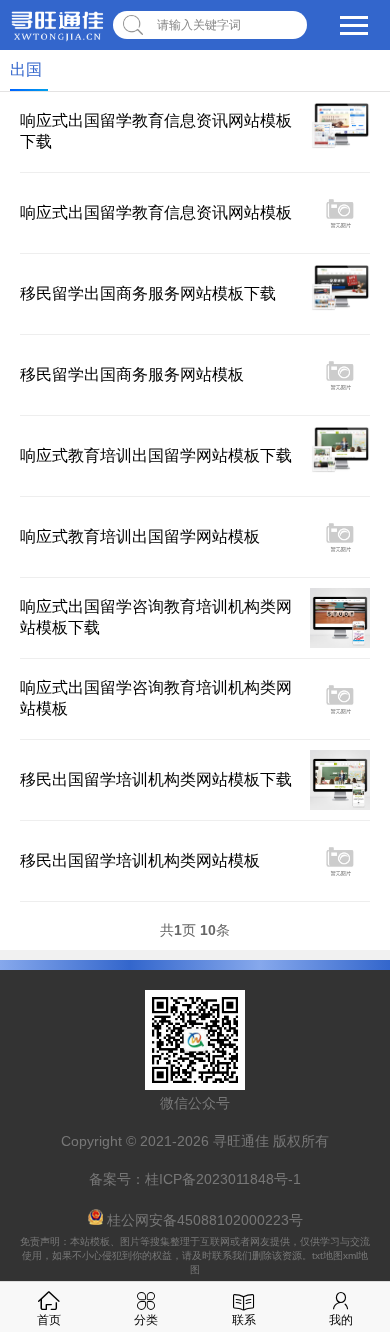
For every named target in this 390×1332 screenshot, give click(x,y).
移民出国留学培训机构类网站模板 (140, 860)
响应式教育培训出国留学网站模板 (140, 536)
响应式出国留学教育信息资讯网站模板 (156, 212)
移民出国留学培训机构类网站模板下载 (156, 779)
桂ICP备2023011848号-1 (223, 1179)
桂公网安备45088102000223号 (205, 1220)
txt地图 (327, 1255)
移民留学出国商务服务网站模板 (132, 374)
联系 (244, 1320)
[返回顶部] (349, 1178)
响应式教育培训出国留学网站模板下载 (156, 455)
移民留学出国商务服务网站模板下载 (148, 293)
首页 (49, 1320)
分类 (146, 1320)
